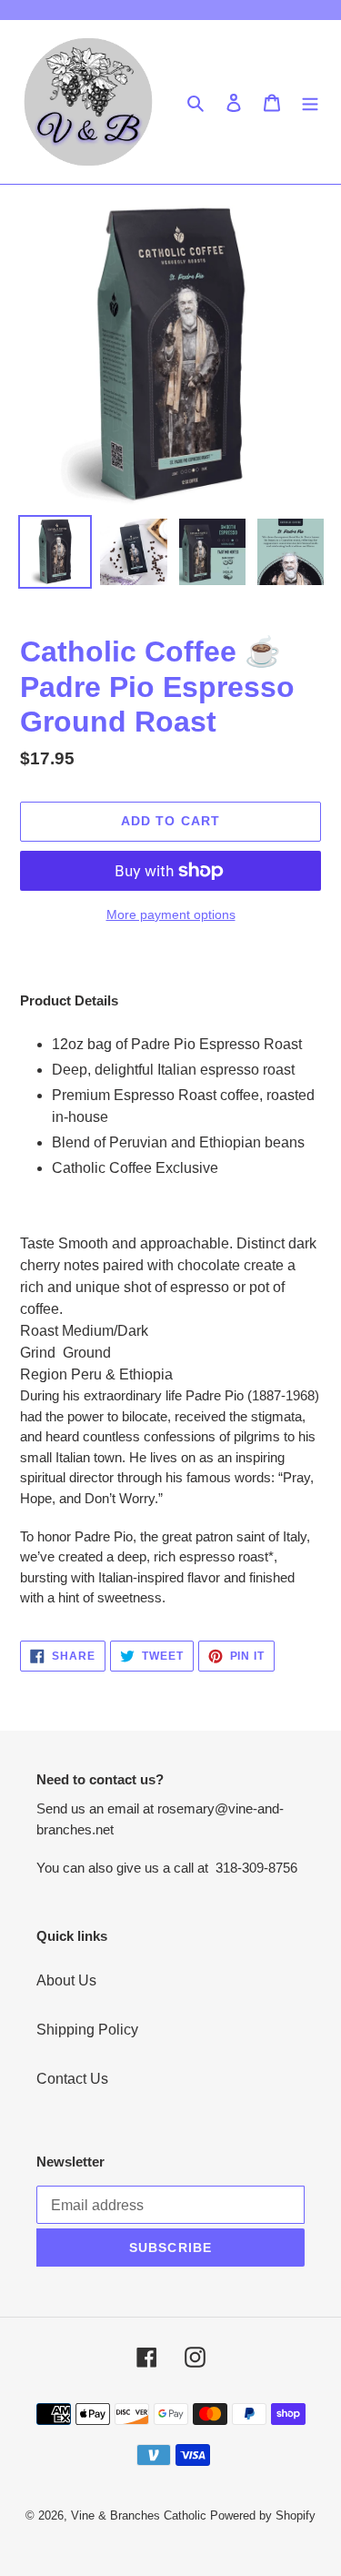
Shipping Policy (87, 2030)
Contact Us (72, 2079)
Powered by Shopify (263, 2515)
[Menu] (310, 102)
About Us (66, 1980)
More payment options (171, 914)
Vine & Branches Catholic (139, 2515)
